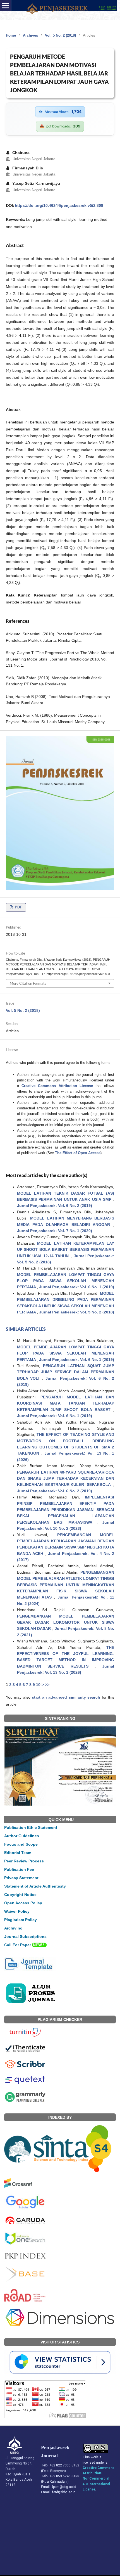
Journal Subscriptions (25, 1936)
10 (38, 1685)
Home (11, 35)
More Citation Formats (28, 983)
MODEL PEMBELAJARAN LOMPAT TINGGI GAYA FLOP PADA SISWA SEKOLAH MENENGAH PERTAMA (66, 1281)
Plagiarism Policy (21, 1920)
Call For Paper (25, 1945)
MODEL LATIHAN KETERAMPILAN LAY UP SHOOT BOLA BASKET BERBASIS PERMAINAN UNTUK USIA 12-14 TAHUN (66, 1250)
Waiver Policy (17, 1911)
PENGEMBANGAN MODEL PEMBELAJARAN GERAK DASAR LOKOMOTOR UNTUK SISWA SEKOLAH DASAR (66, 1622)
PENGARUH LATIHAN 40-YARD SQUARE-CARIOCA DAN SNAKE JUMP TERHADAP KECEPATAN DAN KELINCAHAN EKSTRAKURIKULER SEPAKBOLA (66, 1478)
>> (47, 1685)
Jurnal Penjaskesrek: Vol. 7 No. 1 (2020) (55, 1231)
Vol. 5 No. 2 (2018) (60, 35)
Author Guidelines (22, 1836)
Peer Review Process (24, 1861)
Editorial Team (18, 1853)
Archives (30, 35)
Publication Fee (19, 1869)
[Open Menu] (6, 6)
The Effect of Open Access (78, 1153)
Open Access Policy (23, 1903)
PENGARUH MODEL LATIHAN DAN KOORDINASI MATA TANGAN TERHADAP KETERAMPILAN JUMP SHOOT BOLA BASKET (66, 1403)
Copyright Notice (20, 1895)
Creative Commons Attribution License (57, 1086)
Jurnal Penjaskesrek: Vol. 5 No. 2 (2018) (77, 1312)
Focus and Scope (21, 1844)
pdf (18, 907)
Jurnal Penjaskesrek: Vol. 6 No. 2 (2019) (55, 1206)
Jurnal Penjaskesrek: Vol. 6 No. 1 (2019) (77, 1287)
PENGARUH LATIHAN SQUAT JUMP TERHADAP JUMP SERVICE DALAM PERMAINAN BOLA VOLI (66, 1372)
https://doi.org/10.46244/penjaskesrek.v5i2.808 (59, 205)
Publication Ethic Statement (31, 1827)
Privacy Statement (21, 1878)
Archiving (13, 1928)
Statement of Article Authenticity (35, 1886)
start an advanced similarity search (66, 1697)
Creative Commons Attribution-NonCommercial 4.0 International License (99, 2479)
